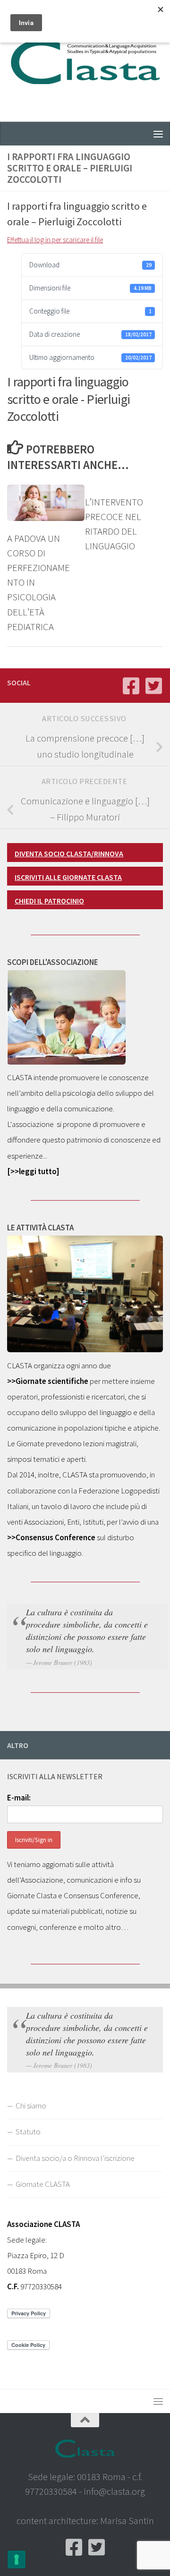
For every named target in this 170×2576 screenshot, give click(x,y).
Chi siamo (31, 2106)
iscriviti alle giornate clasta (68, 877)
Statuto (28, 2132)
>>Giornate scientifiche (48, 1381)
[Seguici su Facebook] (131, 686)
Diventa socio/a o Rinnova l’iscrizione (75, 2158)
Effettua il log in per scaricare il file (55, 240)
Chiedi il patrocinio (49, 901)
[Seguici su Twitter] (153, 686)
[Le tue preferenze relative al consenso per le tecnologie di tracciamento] (17, 2559)
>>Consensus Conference (51, 1537)
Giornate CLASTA (43, 2184)
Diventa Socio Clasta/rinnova (69, 853)
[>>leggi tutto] (33, 1171)
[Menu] (158, 134)
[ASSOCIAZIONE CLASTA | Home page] (85, 61)
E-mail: (19, 1798)
